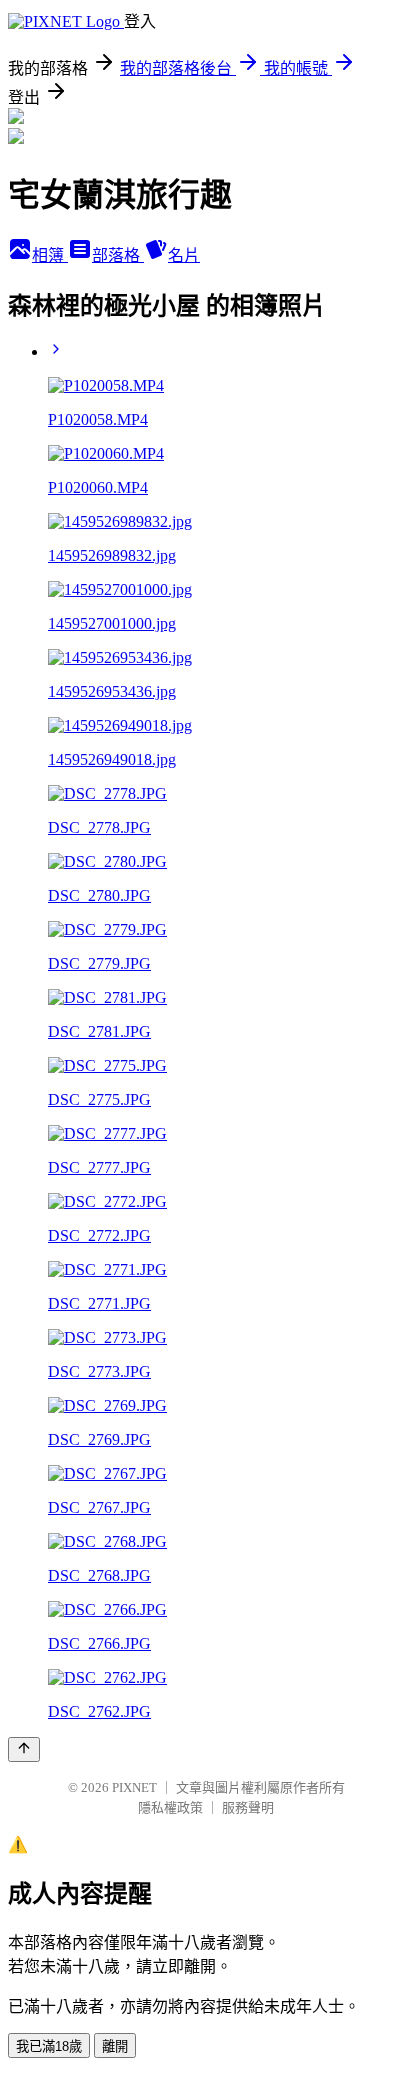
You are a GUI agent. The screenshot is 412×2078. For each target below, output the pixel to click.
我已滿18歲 (49, 2046)
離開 (115, 2046)
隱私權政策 (170, 1807)
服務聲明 (248, 1807)
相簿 (50, 255)
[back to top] (24, 1749)
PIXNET (134, 1787)
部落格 (118, 255)
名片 (184, 255)
